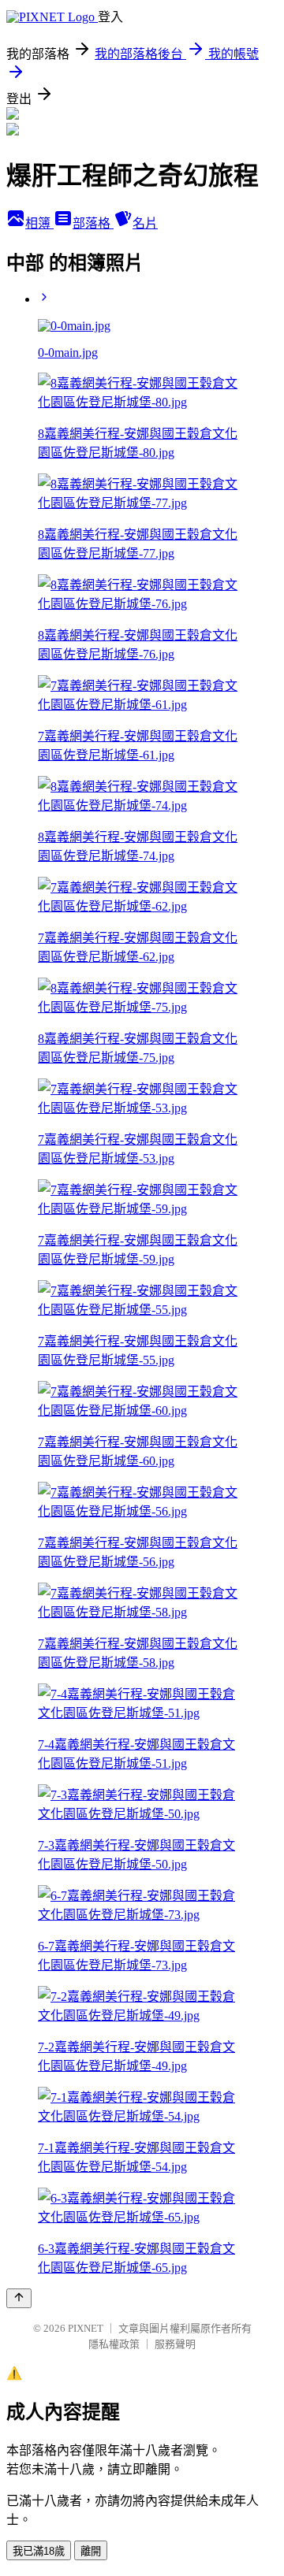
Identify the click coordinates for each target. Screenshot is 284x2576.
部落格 (93, 223)
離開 (91, 2551)
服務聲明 (175, 2344)
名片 (145, 223)
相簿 (39, 223)
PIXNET (86, 2328)
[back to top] (19, 2298)
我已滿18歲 (39, 2551)
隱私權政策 (114, 2344)
